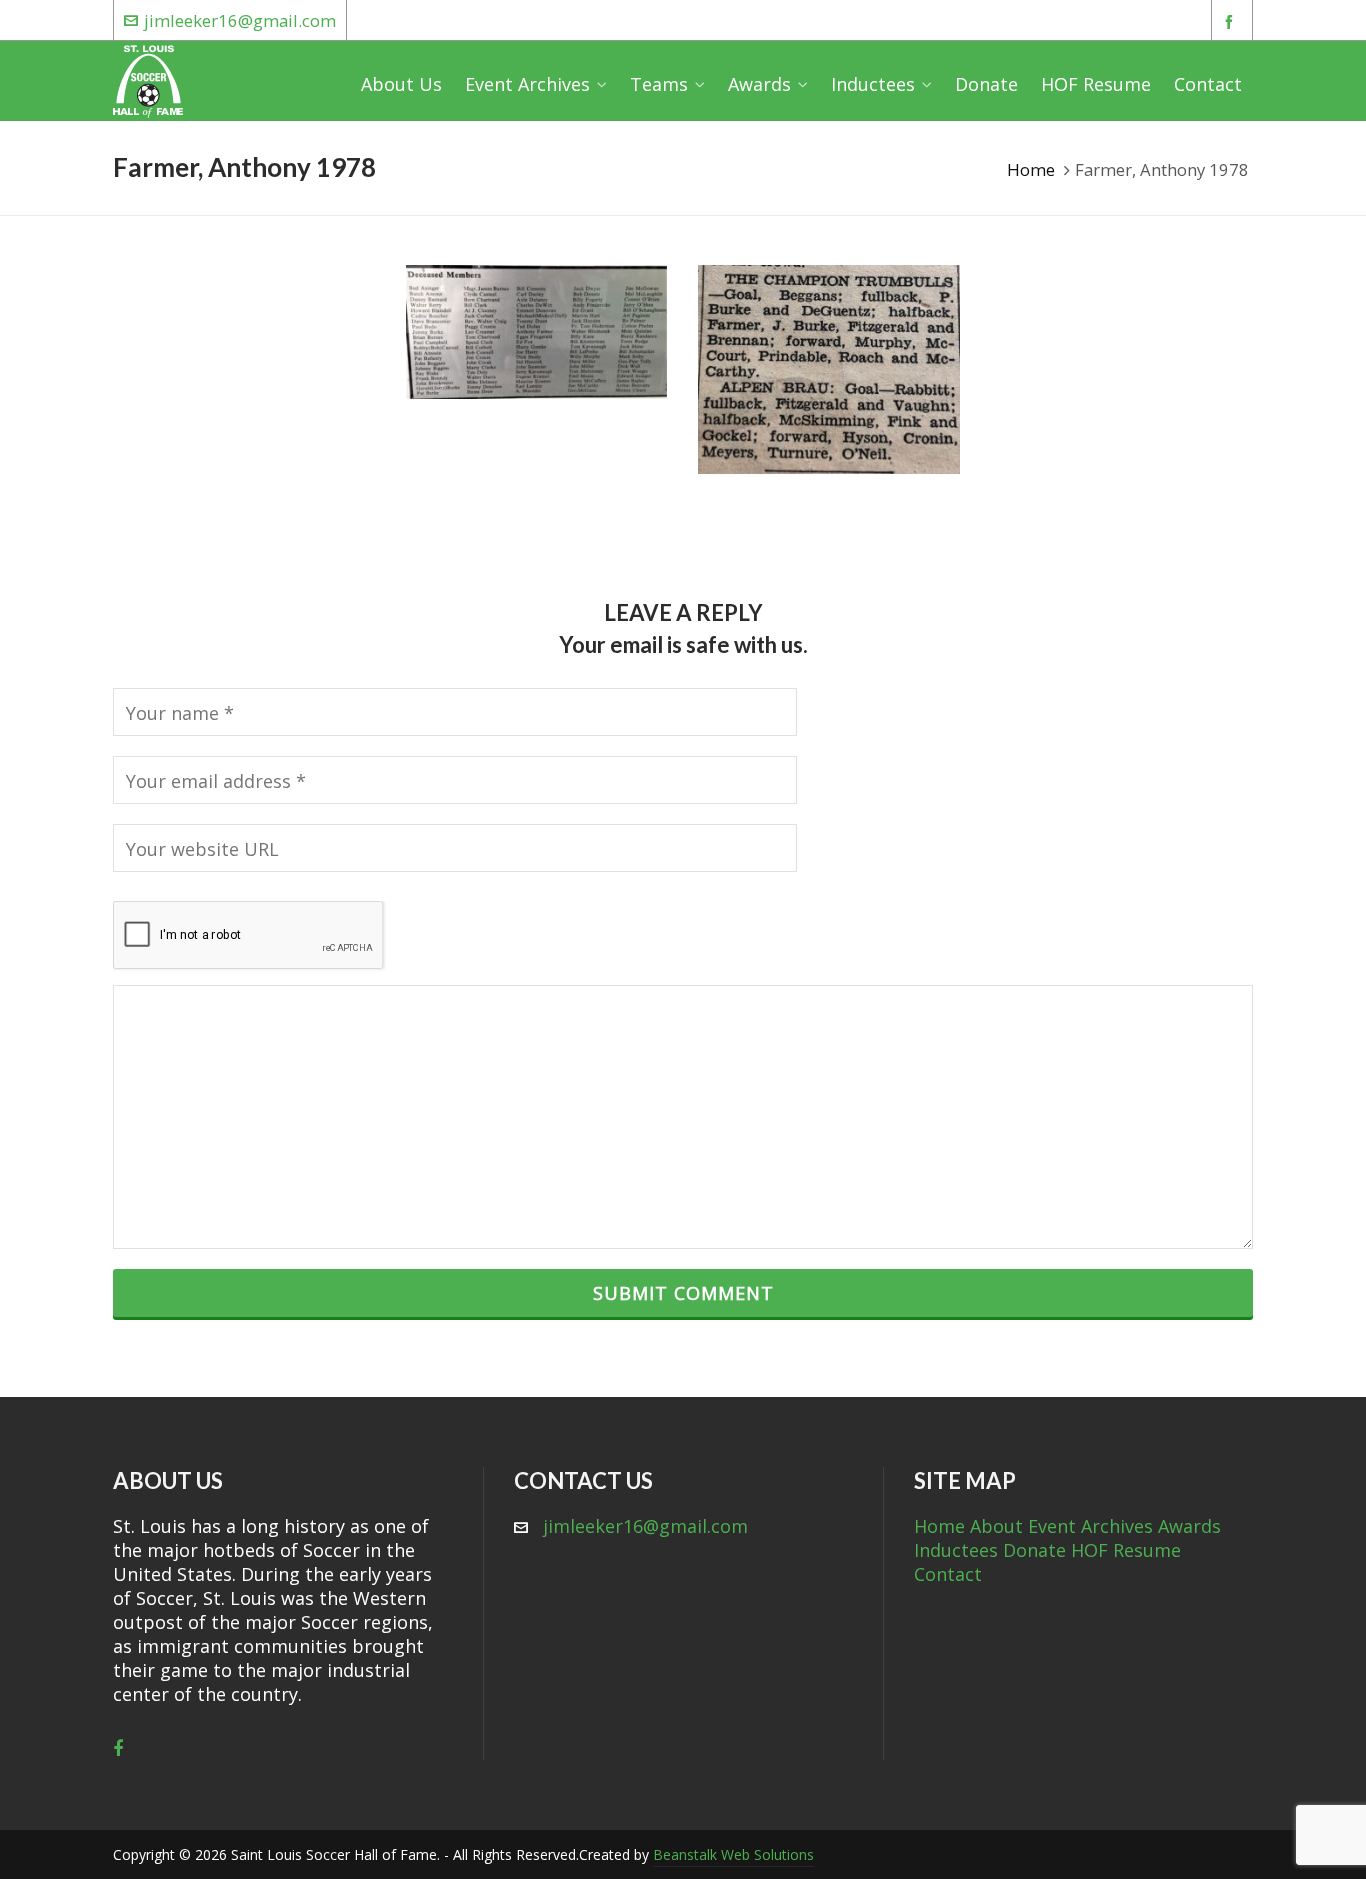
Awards (1189, 1526)
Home (1031, 169)
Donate (1034, 1550)
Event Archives (1090, 1526)
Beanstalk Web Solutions (733, 1854)
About (996, 1526)
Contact (948, 1574)
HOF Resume (1126, 1550)
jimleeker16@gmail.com (240, 20)
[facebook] (1232, 21)
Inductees (956, 1550)
